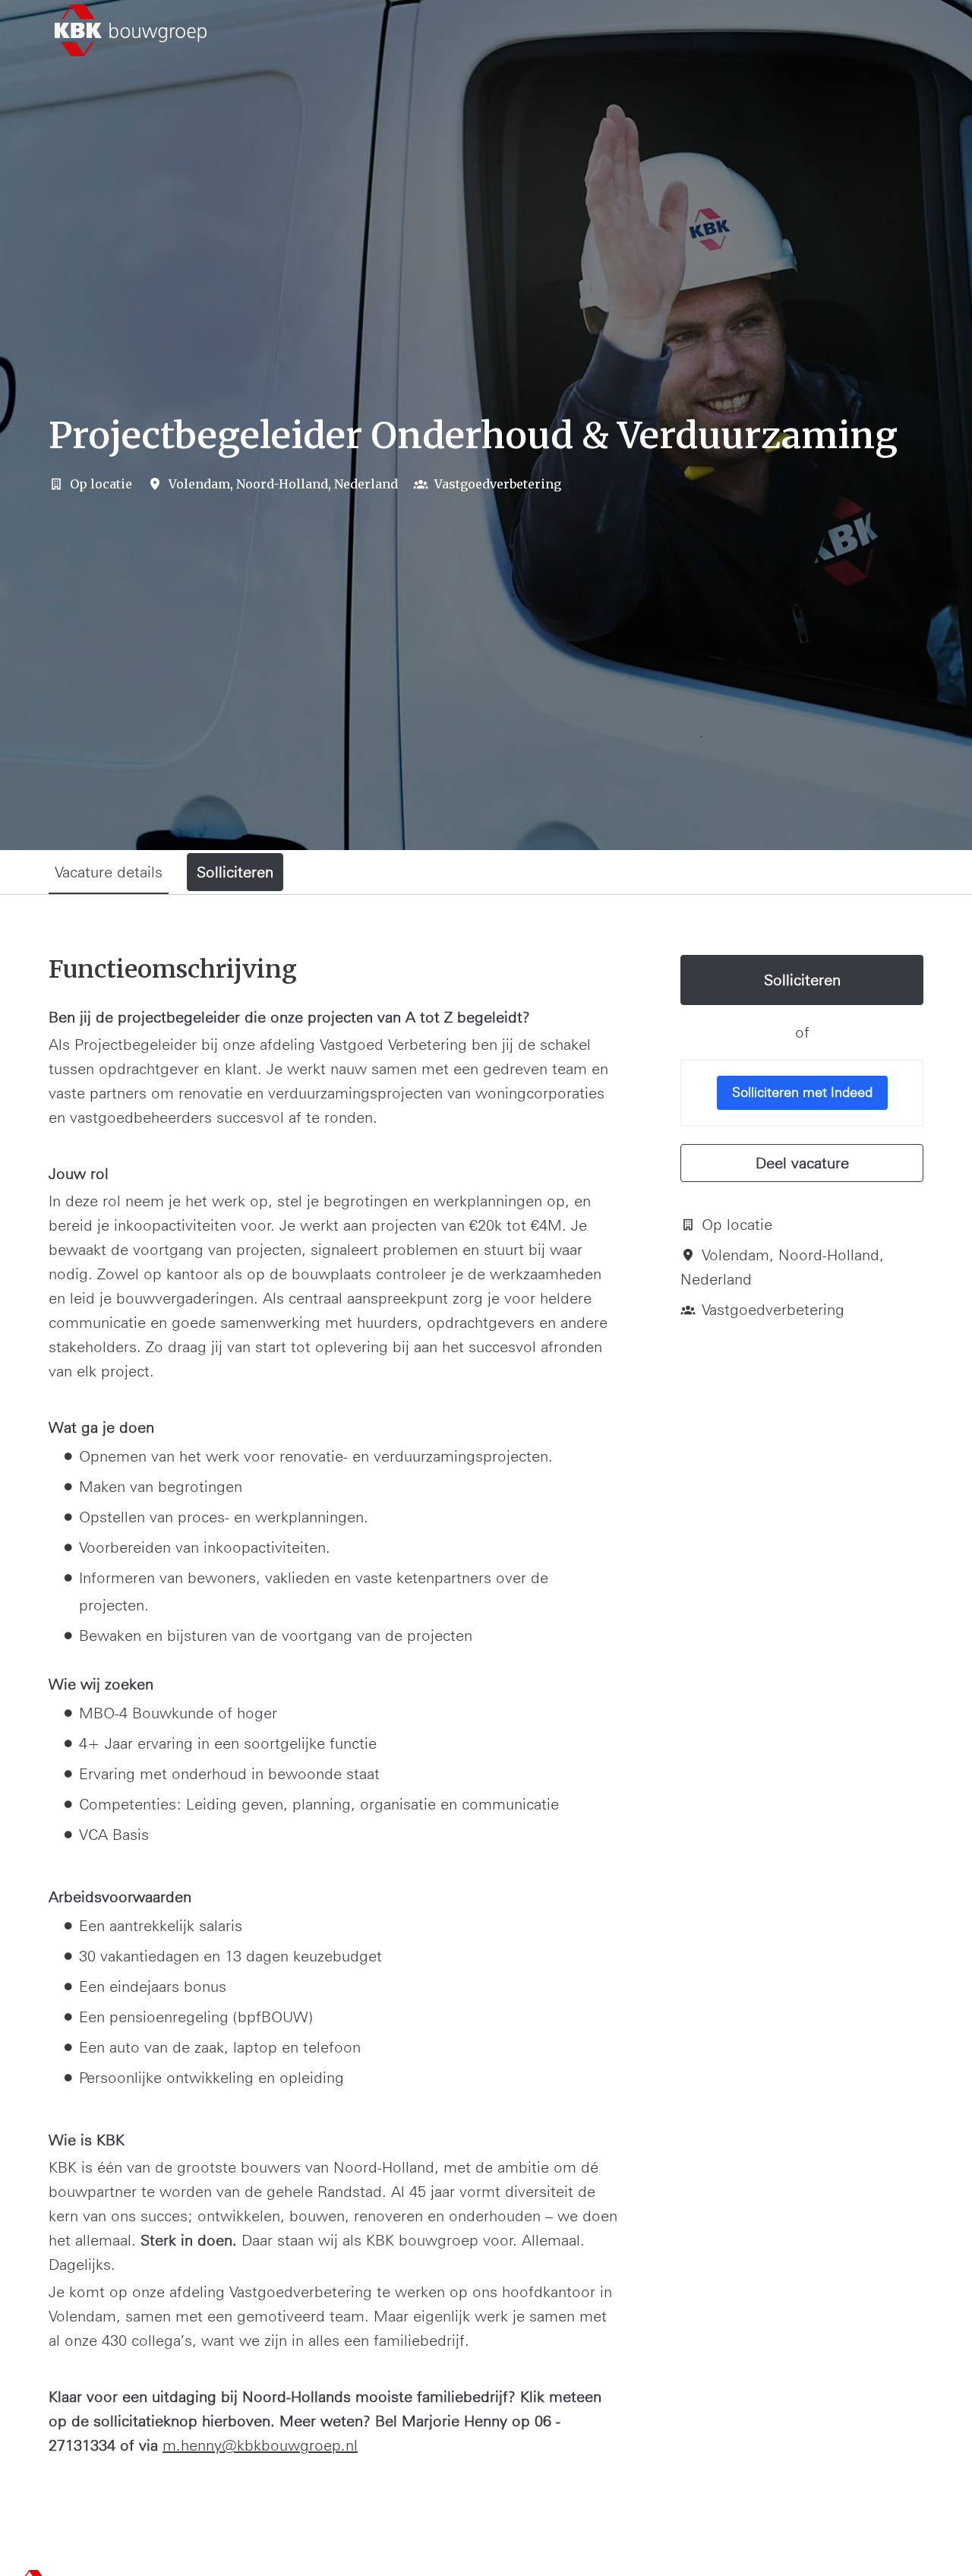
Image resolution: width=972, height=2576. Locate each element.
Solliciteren (802, 980)
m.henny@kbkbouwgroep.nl (260, 2445)
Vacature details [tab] (109, 872)
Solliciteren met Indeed (802, 1092)
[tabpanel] (486, 1718)
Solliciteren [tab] (235, 872)
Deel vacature (802, 1163)
